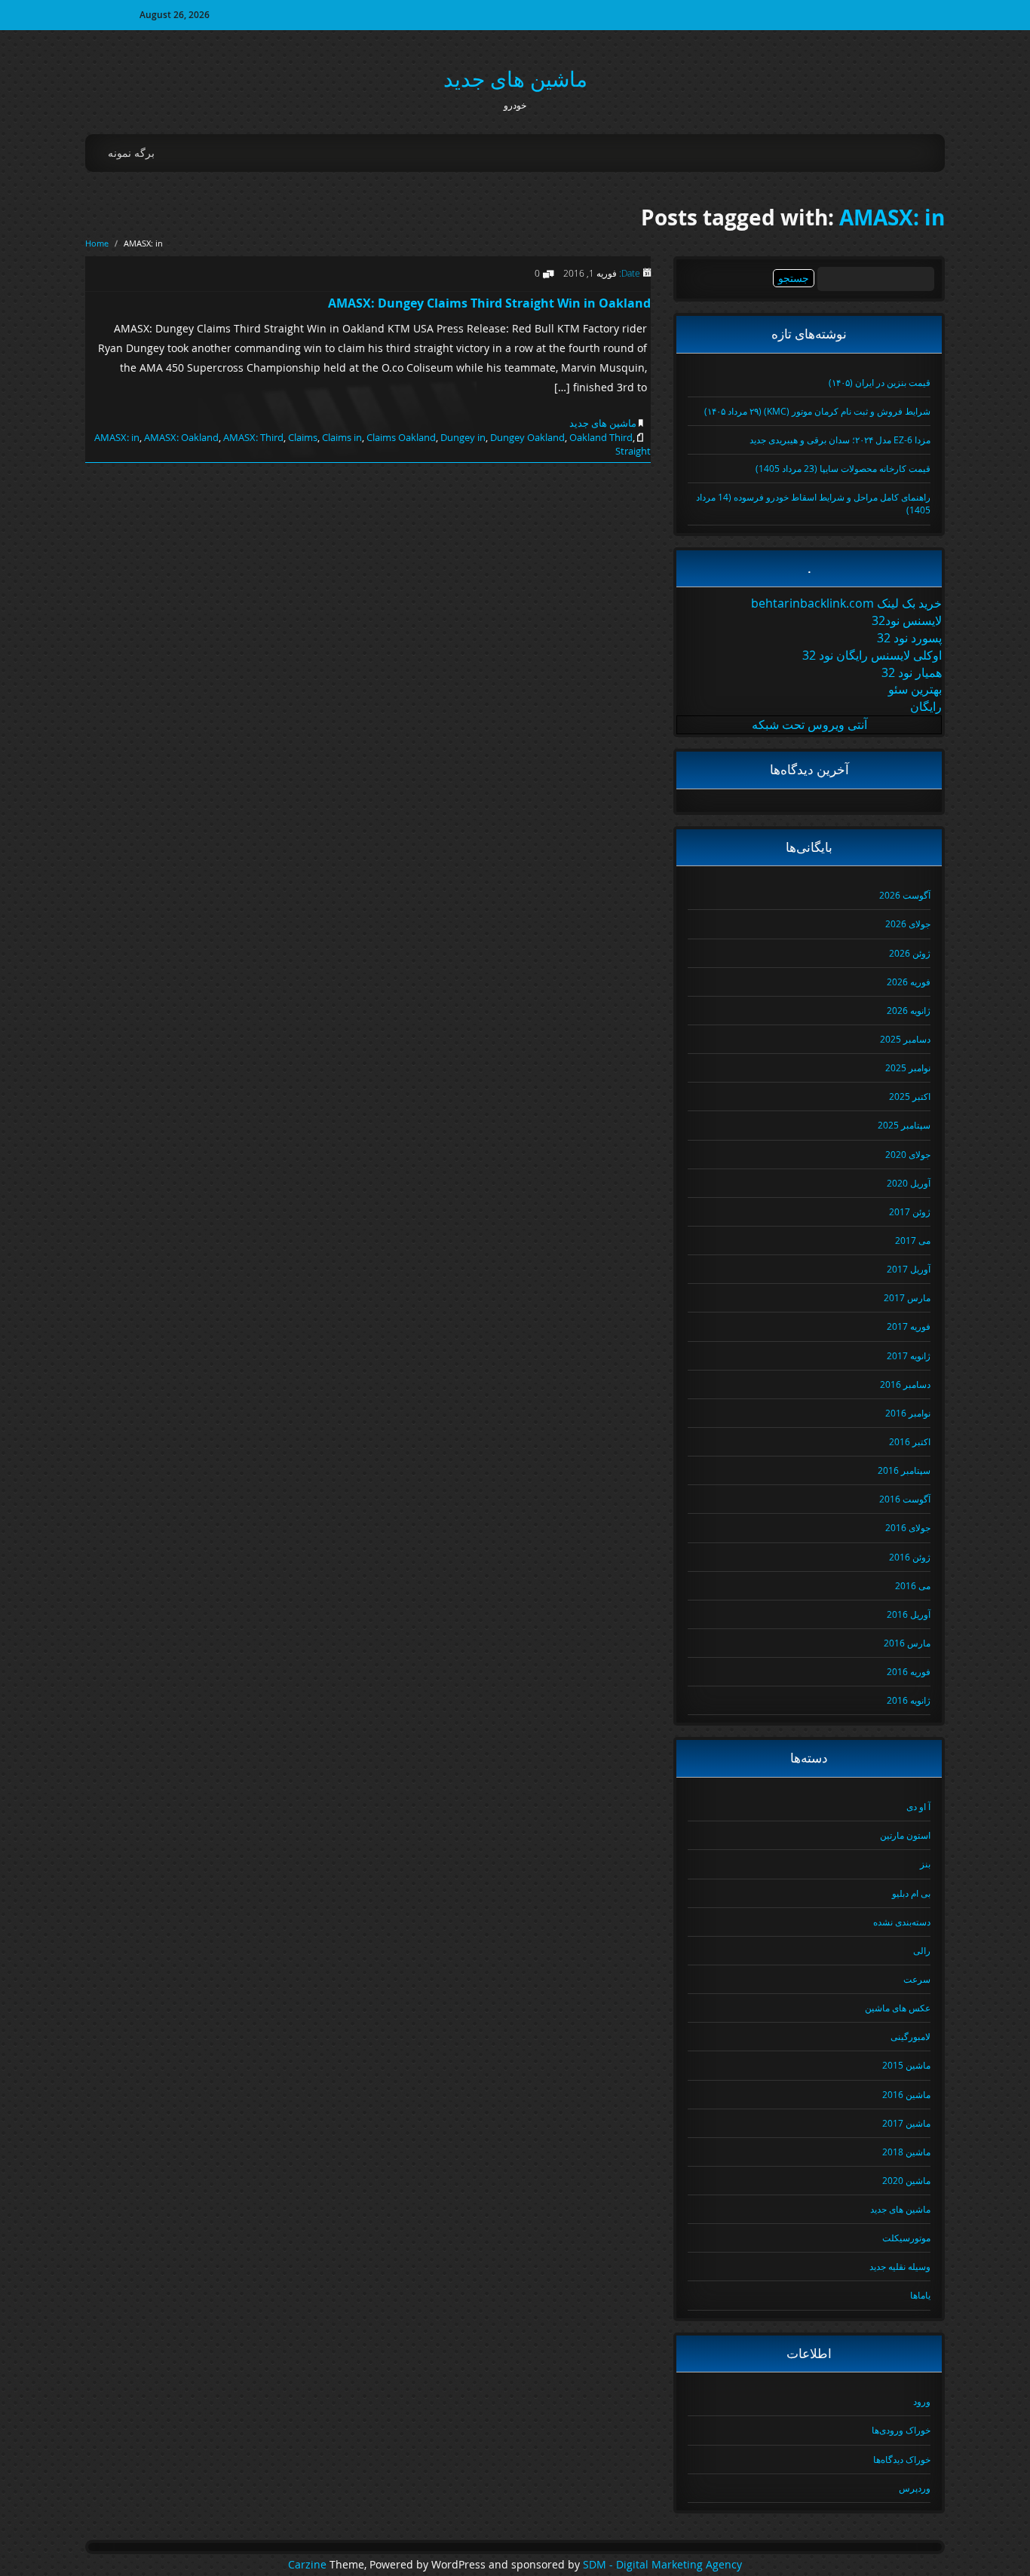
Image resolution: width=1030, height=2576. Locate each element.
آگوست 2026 (905, 895)
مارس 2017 (907, 1297)
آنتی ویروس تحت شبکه (809, 724)
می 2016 (913, 1585)
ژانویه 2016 (909, 1700)
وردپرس (915, 2488)
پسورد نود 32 (909, 638)
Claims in (342, 437)
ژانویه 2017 (909, 1355)
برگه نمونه (131, 153)
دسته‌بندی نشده (902, 1922)
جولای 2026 (908, 924)
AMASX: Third (253, 437)
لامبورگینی (910, 2036)
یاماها (920, 2295)
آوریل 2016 (909, 1614)
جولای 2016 (908, 1527)
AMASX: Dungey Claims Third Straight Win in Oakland (489, 303)
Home (97, 243)
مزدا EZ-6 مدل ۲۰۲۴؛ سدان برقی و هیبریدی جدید (840, 440)
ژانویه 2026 (909, 1010)
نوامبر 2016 (908, 1413)
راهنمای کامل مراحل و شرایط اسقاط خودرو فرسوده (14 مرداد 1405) (813, 503)
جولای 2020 (908, 1154)
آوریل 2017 (909, 1269)
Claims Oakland (401, 437)
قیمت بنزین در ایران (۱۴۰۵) (880, 382)
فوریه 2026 (909, 982)
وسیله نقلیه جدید (900, 2266)
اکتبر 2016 (910, 1441)
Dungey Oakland (527, 437)
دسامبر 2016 (905, 1384)
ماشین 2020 (906, 2180)
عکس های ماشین (898, 2008)
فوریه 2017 (909, 1326)
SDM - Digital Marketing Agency (662, 2565)
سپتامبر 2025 (904, 1125)
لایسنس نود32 (907, 620)
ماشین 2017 (906, 2123)
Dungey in (463, 437)
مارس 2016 (907, 1643)
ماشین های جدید (515, 79)
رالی (922, 1950)
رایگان (926, 706)
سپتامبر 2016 (904, 1470)
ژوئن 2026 (910, 953)
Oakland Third (601, 437)
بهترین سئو (915, 689)
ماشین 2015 (906, 2065)
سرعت (917, 1979)
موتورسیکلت (906, 2238)
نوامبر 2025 (908, 1067)
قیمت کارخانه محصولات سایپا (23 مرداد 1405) (843, 468)
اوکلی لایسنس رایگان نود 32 (872, 655)
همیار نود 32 (912, 672)
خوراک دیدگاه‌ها (902, 2459)
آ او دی (918, 1806)
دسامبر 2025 (905, 1039)
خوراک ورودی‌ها (901, 2430)
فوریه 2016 (909, 1671)
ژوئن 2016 (910, 1557)
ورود (922, 2401)
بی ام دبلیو (911, 1893)
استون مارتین (905, 1835)
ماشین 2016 (906, 2094)
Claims (303, 437)
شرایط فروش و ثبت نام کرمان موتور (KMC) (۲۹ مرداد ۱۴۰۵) (817, 411)
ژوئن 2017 (910, 1211)
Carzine (309, 2565)
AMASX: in (892, 217)
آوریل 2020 (909, 1183)
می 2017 (913, 1240)
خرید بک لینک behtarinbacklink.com (846, 603)
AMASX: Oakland (181, 437)
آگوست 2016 (905, 1499)
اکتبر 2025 (910, 1096)
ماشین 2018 (906, 2152)
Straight (633, 451)
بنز (925, 1864)
